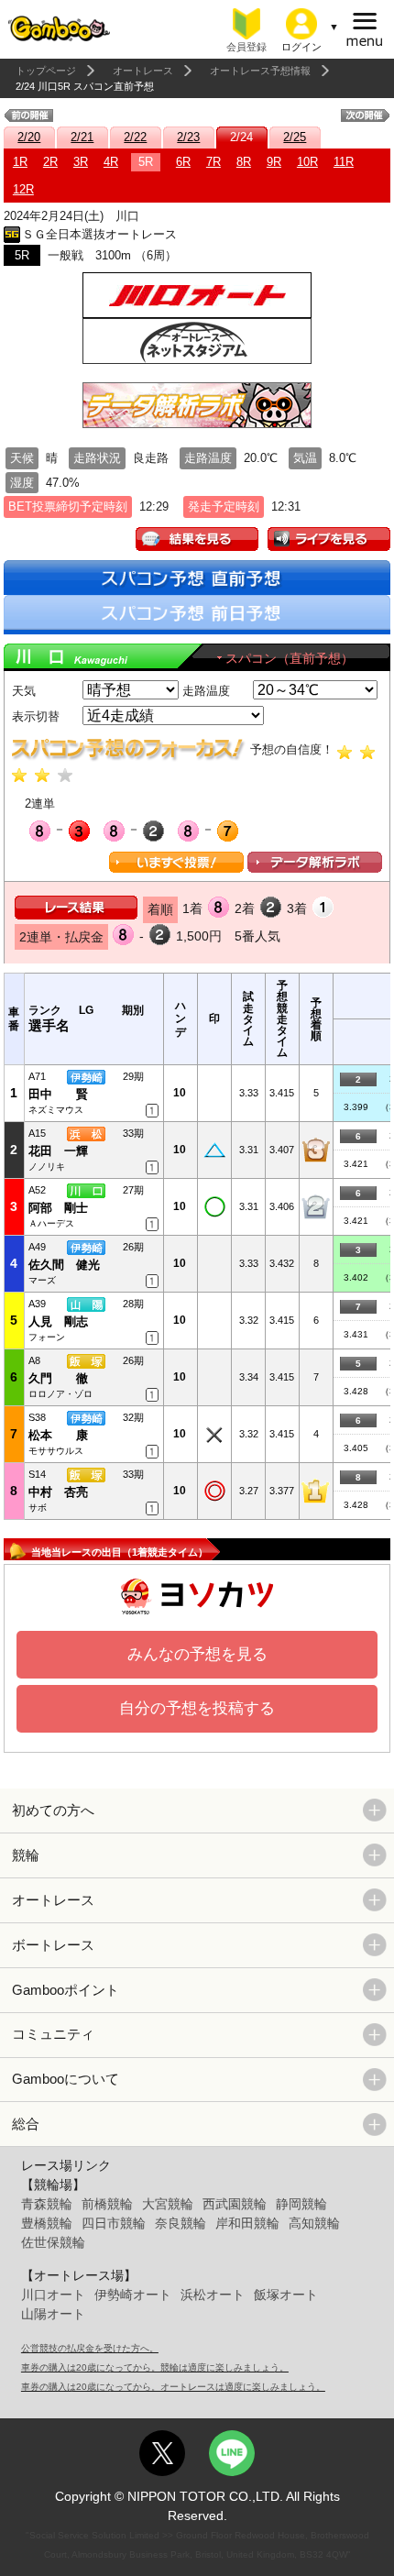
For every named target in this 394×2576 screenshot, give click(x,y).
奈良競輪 (181, 2223)
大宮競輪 (168, 2204)
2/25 (295, 137)
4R (111, 162)
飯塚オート (286, 2295)
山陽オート (53, 2314)
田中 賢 (58, 1094)
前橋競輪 (107, 2204)
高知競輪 (314, 2223)
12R (23, 189)
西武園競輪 (235, 2204)
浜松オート (213, 2295)
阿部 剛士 (58, 1208)
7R (213, 162)
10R (307, 162)
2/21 (82, 137)
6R (183, 162)
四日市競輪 (114, 2223)
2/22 (135, 137)
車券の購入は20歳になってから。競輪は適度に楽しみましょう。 (155, 2367)
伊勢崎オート (133, 2295)
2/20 (29, 137)
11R (344, 162)
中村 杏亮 (58, 1492)
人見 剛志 (58, 1321)
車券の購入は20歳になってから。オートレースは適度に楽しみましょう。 (173, 2387)
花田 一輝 (58, 1151)
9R (274, 162)
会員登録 (246, 47)
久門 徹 (58, 1378)
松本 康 (58, 1435)
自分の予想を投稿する (197, 1708)
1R (20, 162)
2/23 (188, 137)
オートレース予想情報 (260, 71)
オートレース (143, 71)
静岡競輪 (301, 2204)
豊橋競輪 (47, 2223)
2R (50, 162)
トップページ (46, 71)
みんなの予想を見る (197, 1654)
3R (81, 162)
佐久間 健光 (64, 1265)
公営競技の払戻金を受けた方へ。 (90, 2348)
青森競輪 (47, 2204)
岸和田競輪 (247, 2223)
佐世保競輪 (53, 2242)
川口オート (53, 2295)
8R (244, 162)
